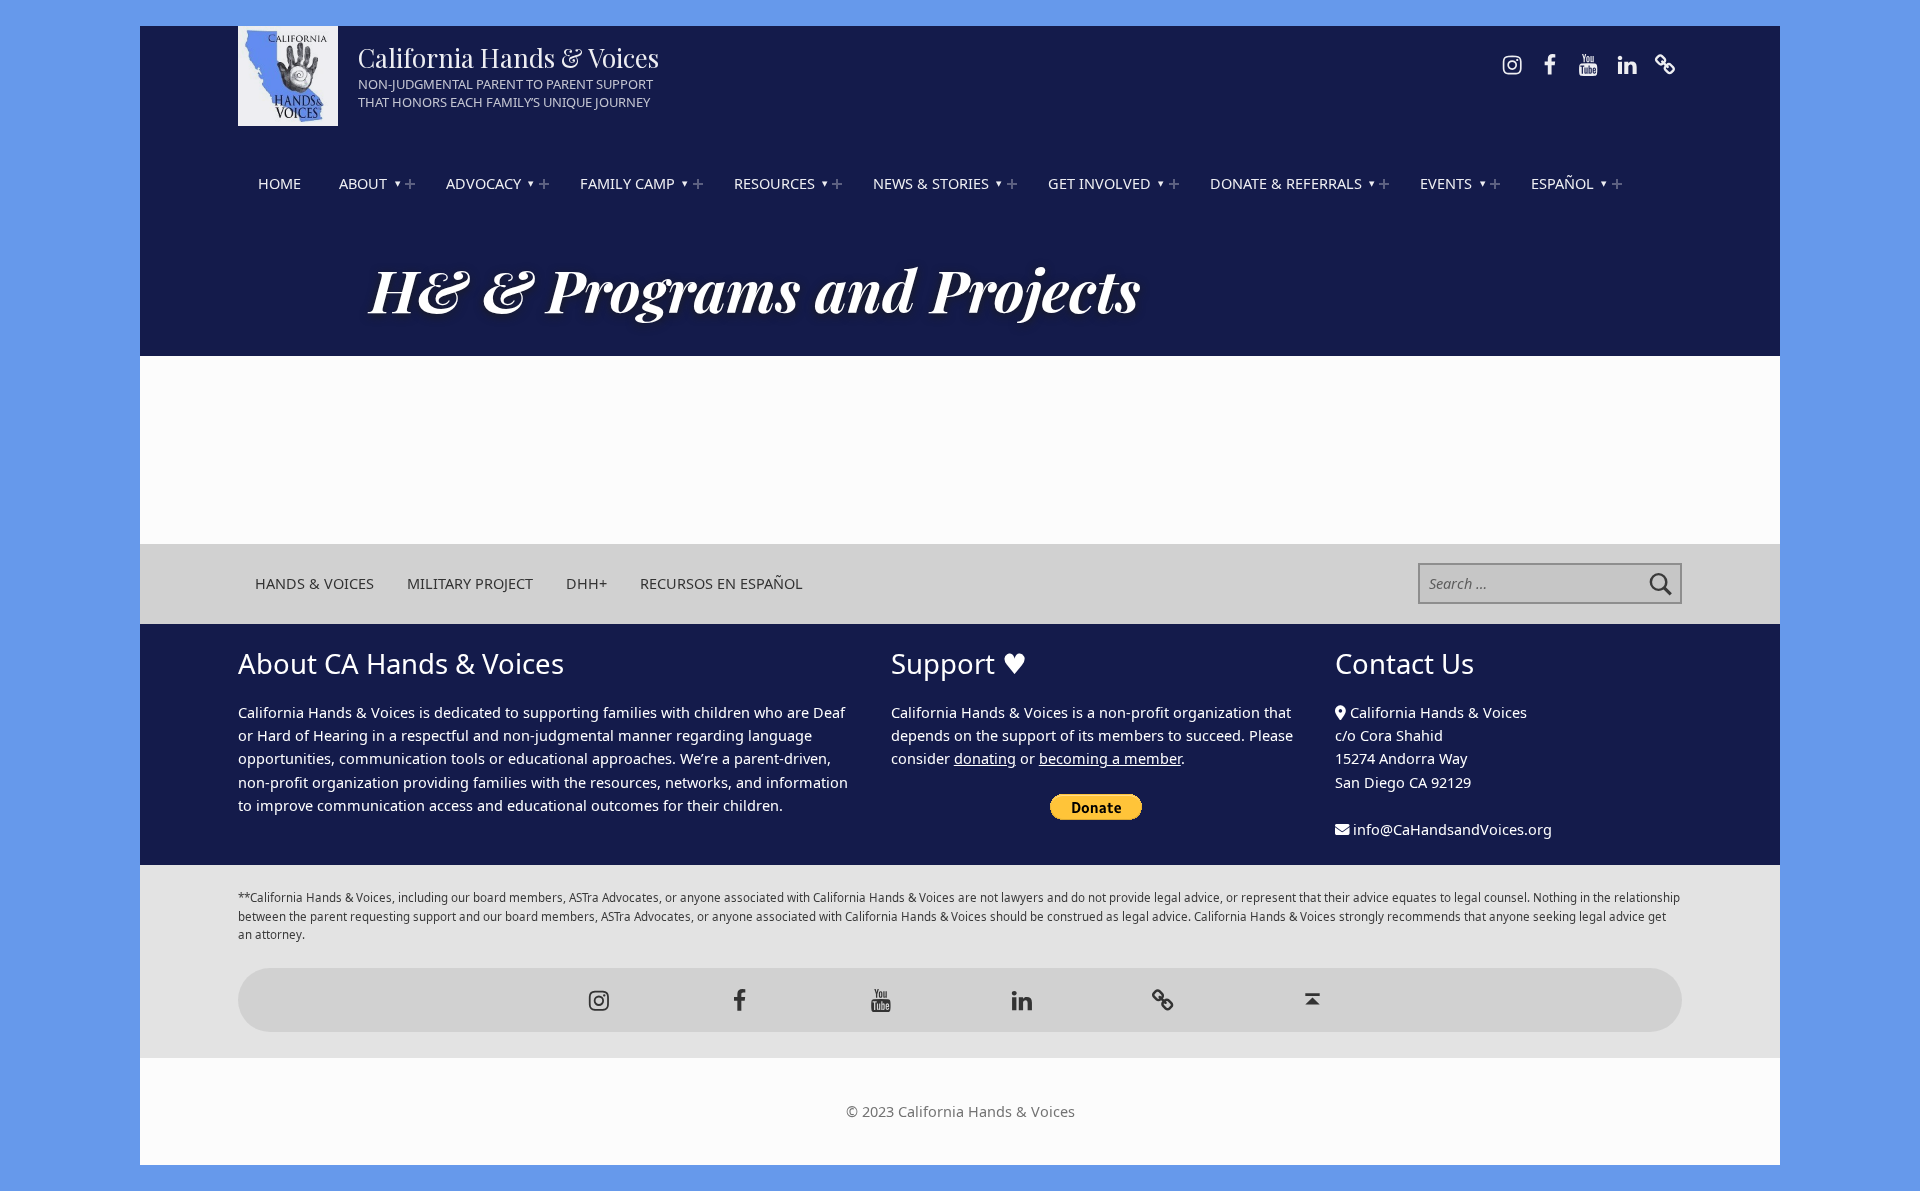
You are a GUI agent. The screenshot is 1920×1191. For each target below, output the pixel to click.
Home (279, 183)
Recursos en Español (721, 583)
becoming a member (1110, 758)
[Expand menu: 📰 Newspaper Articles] (1012, 184)
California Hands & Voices (508, 57)
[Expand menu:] (410, 184)
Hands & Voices (314, 583)
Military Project (470, 583)
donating (985, 758)
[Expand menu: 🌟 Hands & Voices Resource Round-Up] (837, 184)
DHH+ (586, 583)
